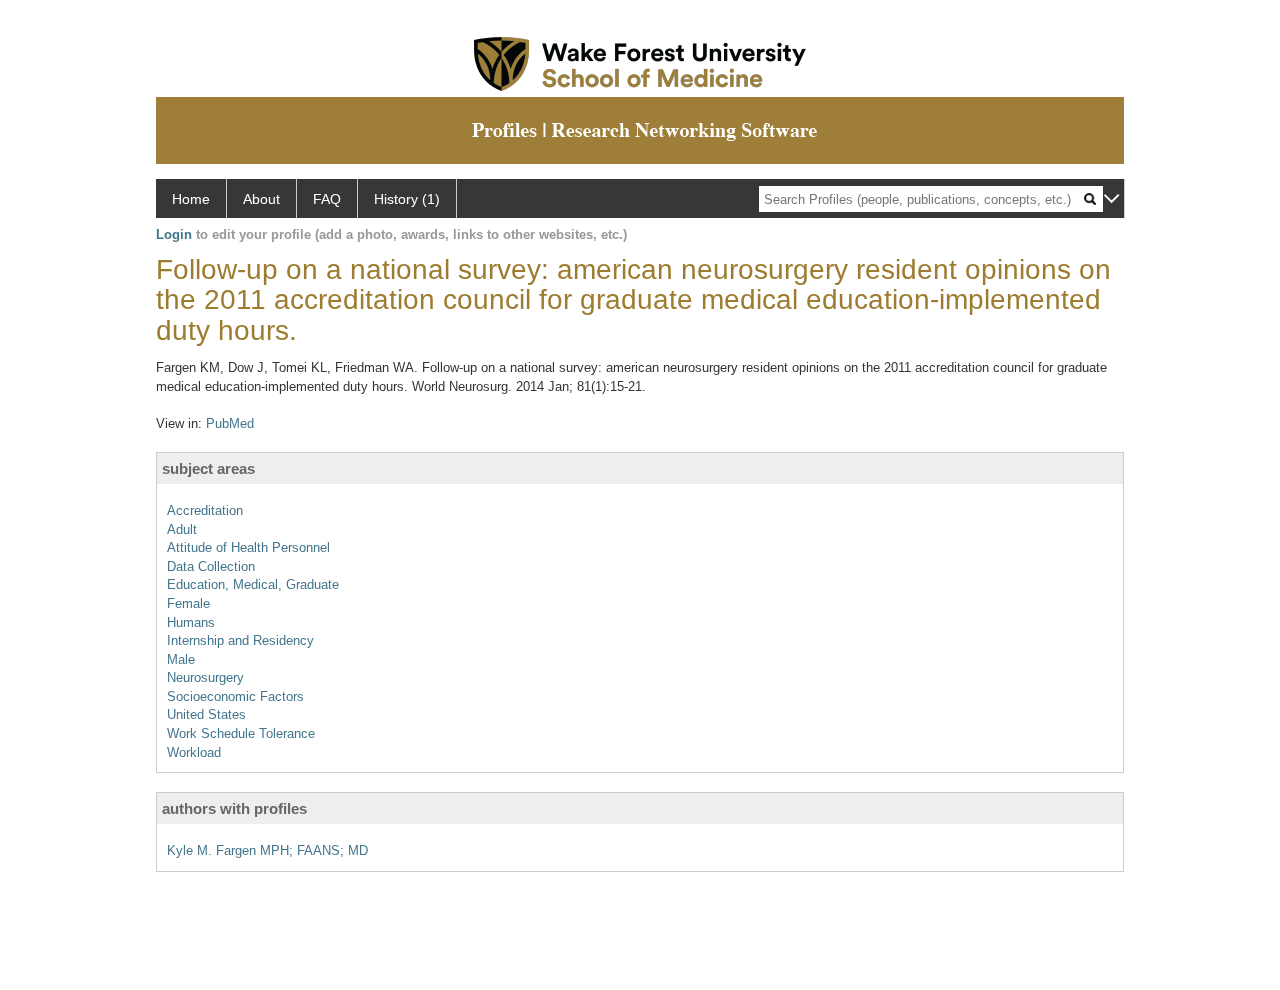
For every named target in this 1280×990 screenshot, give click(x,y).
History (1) (407, 199)
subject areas (208, 468)
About (261, 199)
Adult (182, 529)
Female (188, 603)
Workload (194, 752)
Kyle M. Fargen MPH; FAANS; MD (267, 850)
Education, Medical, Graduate (253, 584)
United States (206, 714)
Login (174, 234)
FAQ (327, 199)
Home (191, 199)
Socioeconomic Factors (235, 696)
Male (181, 659)
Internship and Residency (240, 640)
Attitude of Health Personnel (248, 547)
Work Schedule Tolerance (241, 733)
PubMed (230, 423)
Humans (191, 622)
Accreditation (205, 510)
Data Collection (211, 566)
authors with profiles (234, 808)
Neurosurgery (205, 677)
